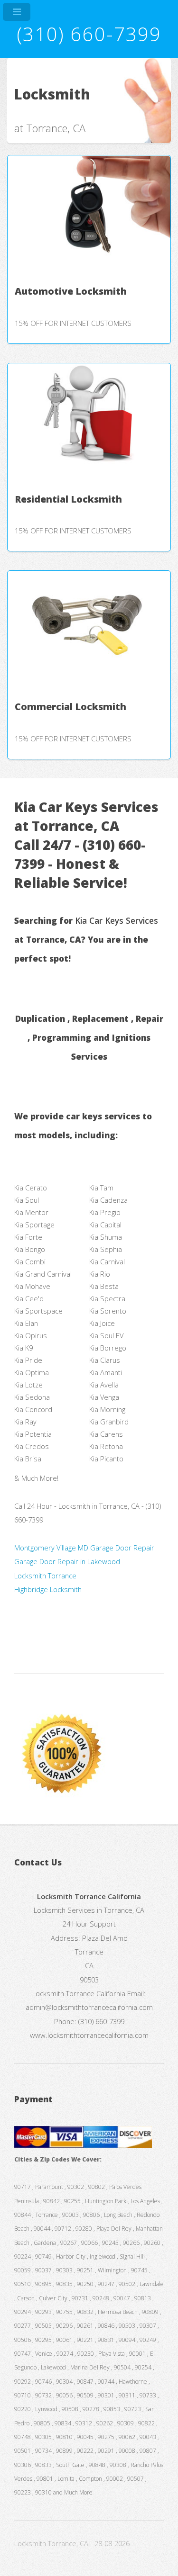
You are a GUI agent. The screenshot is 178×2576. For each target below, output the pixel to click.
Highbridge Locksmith (48, 1589)
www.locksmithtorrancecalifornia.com (89, 2035)
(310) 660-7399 (89, 34)
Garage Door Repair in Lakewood (67, 1561)
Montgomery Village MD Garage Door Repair (84, 1548)
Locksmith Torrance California (79, 1993)
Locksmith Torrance (45, 1576)
